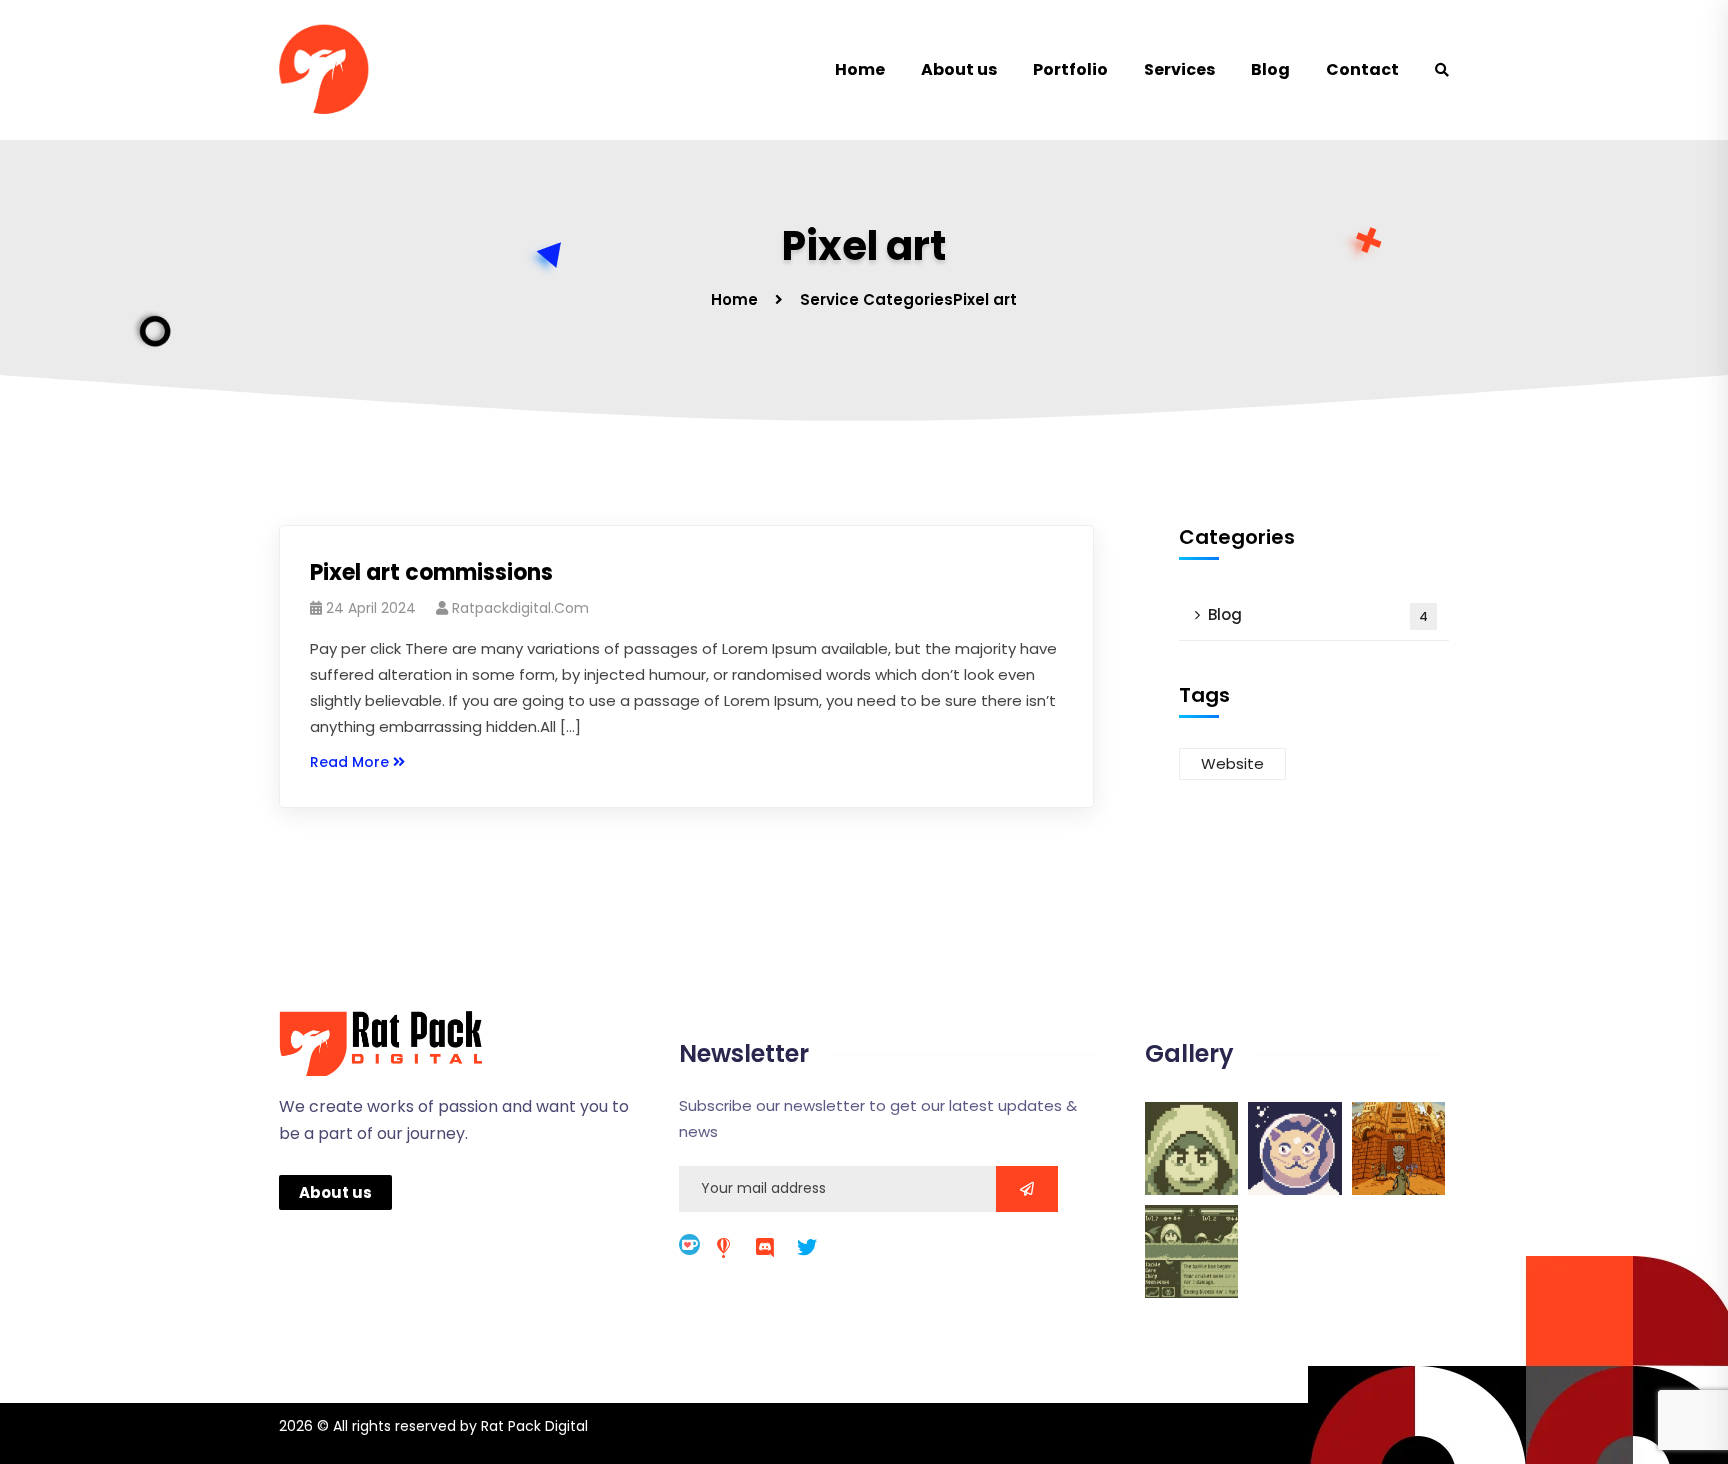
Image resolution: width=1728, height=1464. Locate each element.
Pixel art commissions (431, 572)
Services (1179, 69)
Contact (1362, 69)
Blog (1270, 69)
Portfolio (1070, 69)
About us (959, 69)
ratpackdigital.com (520, 608)
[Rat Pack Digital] (338, 70)
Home (860, 69)
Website (1232, 763)
